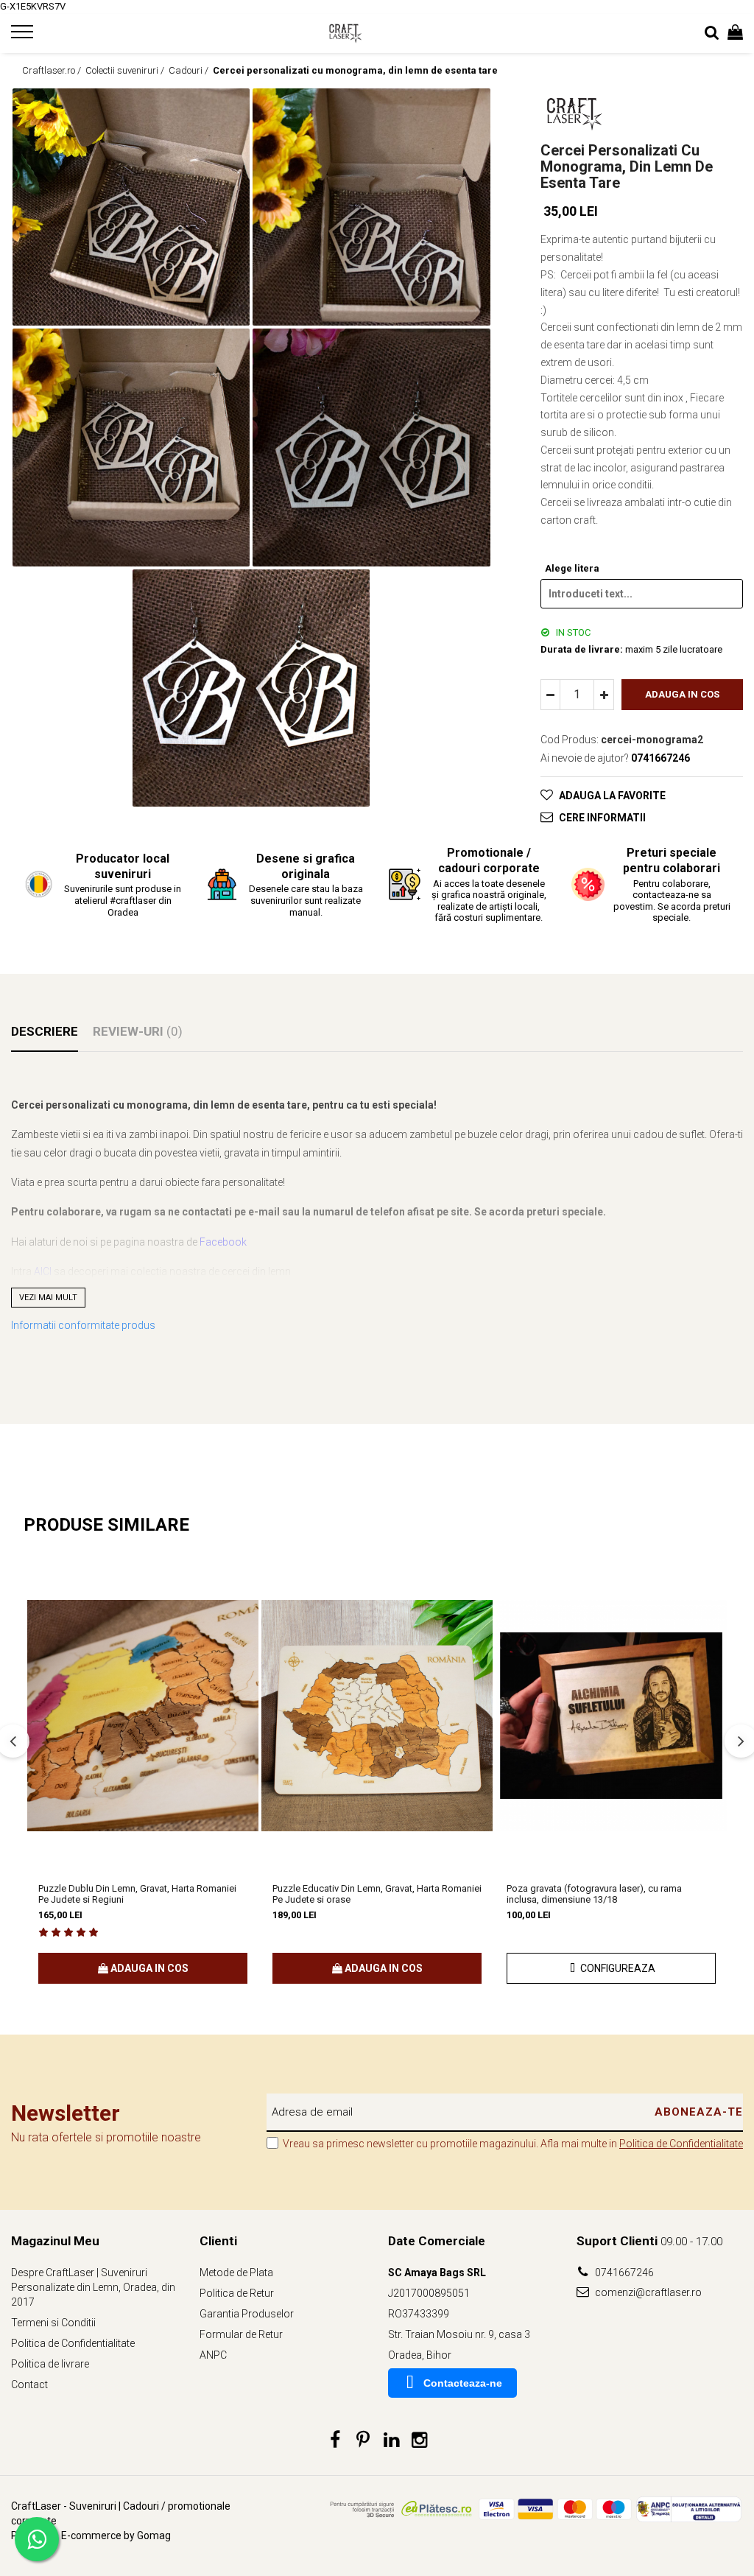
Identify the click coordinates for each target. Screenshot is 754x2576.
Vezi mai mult (48, 1298)
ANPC (213, 2355)
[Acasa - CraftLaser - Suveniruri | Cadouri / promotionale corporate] (377, 33)
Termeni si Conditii (53, 2323)
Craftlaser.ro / (53, 70)
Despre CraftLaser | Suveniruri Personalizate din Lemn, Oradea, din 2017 (93, 2287)
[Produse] (24, 36)
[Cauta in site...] (712, 33)
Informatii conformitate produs (83, 1325)
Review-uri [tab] (138, 1031)
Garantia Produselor (247, 2314)
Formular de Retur (241, 2334)
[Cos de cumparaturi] (735, 33)
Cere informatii (602, 818)
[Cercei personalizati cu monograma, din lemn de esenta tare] (131, 207)
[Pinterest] (363, 2440)
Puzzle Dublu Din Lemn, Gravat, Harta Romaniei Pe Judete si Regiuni (137, 1894)
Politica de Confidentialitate (681, 2144)
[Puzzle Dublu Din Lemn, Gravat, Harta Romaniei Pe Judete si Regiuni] (143, 1716)
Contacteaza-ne (463, 2383)
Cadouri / (190, 70)
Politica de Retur (237, 2293)
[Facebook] (335, 2440)
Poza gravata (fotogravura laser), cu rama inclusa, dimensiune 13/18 (594, 1894)
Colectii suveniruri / (126, 70)
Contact (29, 2384)
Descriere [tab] (45, 1031)
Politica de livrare (50, 2364)
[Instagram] (419, 2440)
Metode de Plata (236, 2273)
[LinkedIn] (391, 2440)
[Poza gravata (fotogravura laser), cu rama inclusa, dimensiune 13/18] (611, 1716)
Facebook (223, 1242)
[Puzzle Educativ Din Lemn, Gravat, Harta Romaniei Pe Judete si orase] (377, 1716)
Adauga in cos (682, 694)
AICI (43, 1271)
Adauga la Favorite (612, 796)
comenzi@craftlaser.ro (647, 2292)
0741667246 (623, 2273)
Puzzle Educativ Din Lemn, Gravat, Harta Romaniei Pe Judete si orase (377, 1894)
